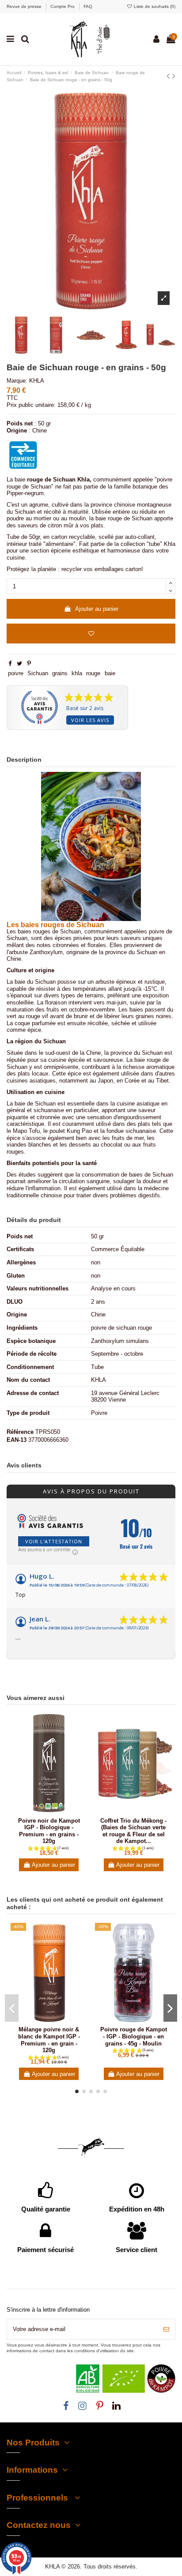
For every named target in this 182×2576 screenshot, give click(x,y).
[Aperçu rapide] (55, 1811)
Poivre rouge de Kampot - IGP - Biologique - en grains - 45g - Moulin (134, 2036)
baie (110, 673)
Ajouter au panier (97, 609)
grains (60, 673)
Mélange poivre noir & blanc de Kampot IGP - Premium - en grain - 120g (49, 2040)
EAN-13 (17, 1440)
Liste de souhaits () (154, 6)
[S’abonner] (166, 2329)
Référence (20, 1432)
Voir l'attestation (54, 1541)
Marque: (17, 381)
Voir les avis (90, 720)
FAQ (88, 6)
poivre (16, 673)
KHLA (37, 381)
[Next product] (174, 76)
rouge (93, 673)
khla (77, 673)
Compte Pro (63, 6)
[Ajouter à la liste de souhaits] (91, 634)
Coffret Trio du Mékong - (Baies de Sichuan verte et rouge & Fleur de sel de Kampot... (133, 1831)
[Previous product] (169, 76)
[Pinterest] (29, 664)
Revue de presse (25, 6)
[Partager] (10, 664)
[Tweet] (19, 664)
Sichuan (38, 673)
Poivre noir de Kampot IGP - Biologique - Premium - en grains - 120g (49, 1831)
